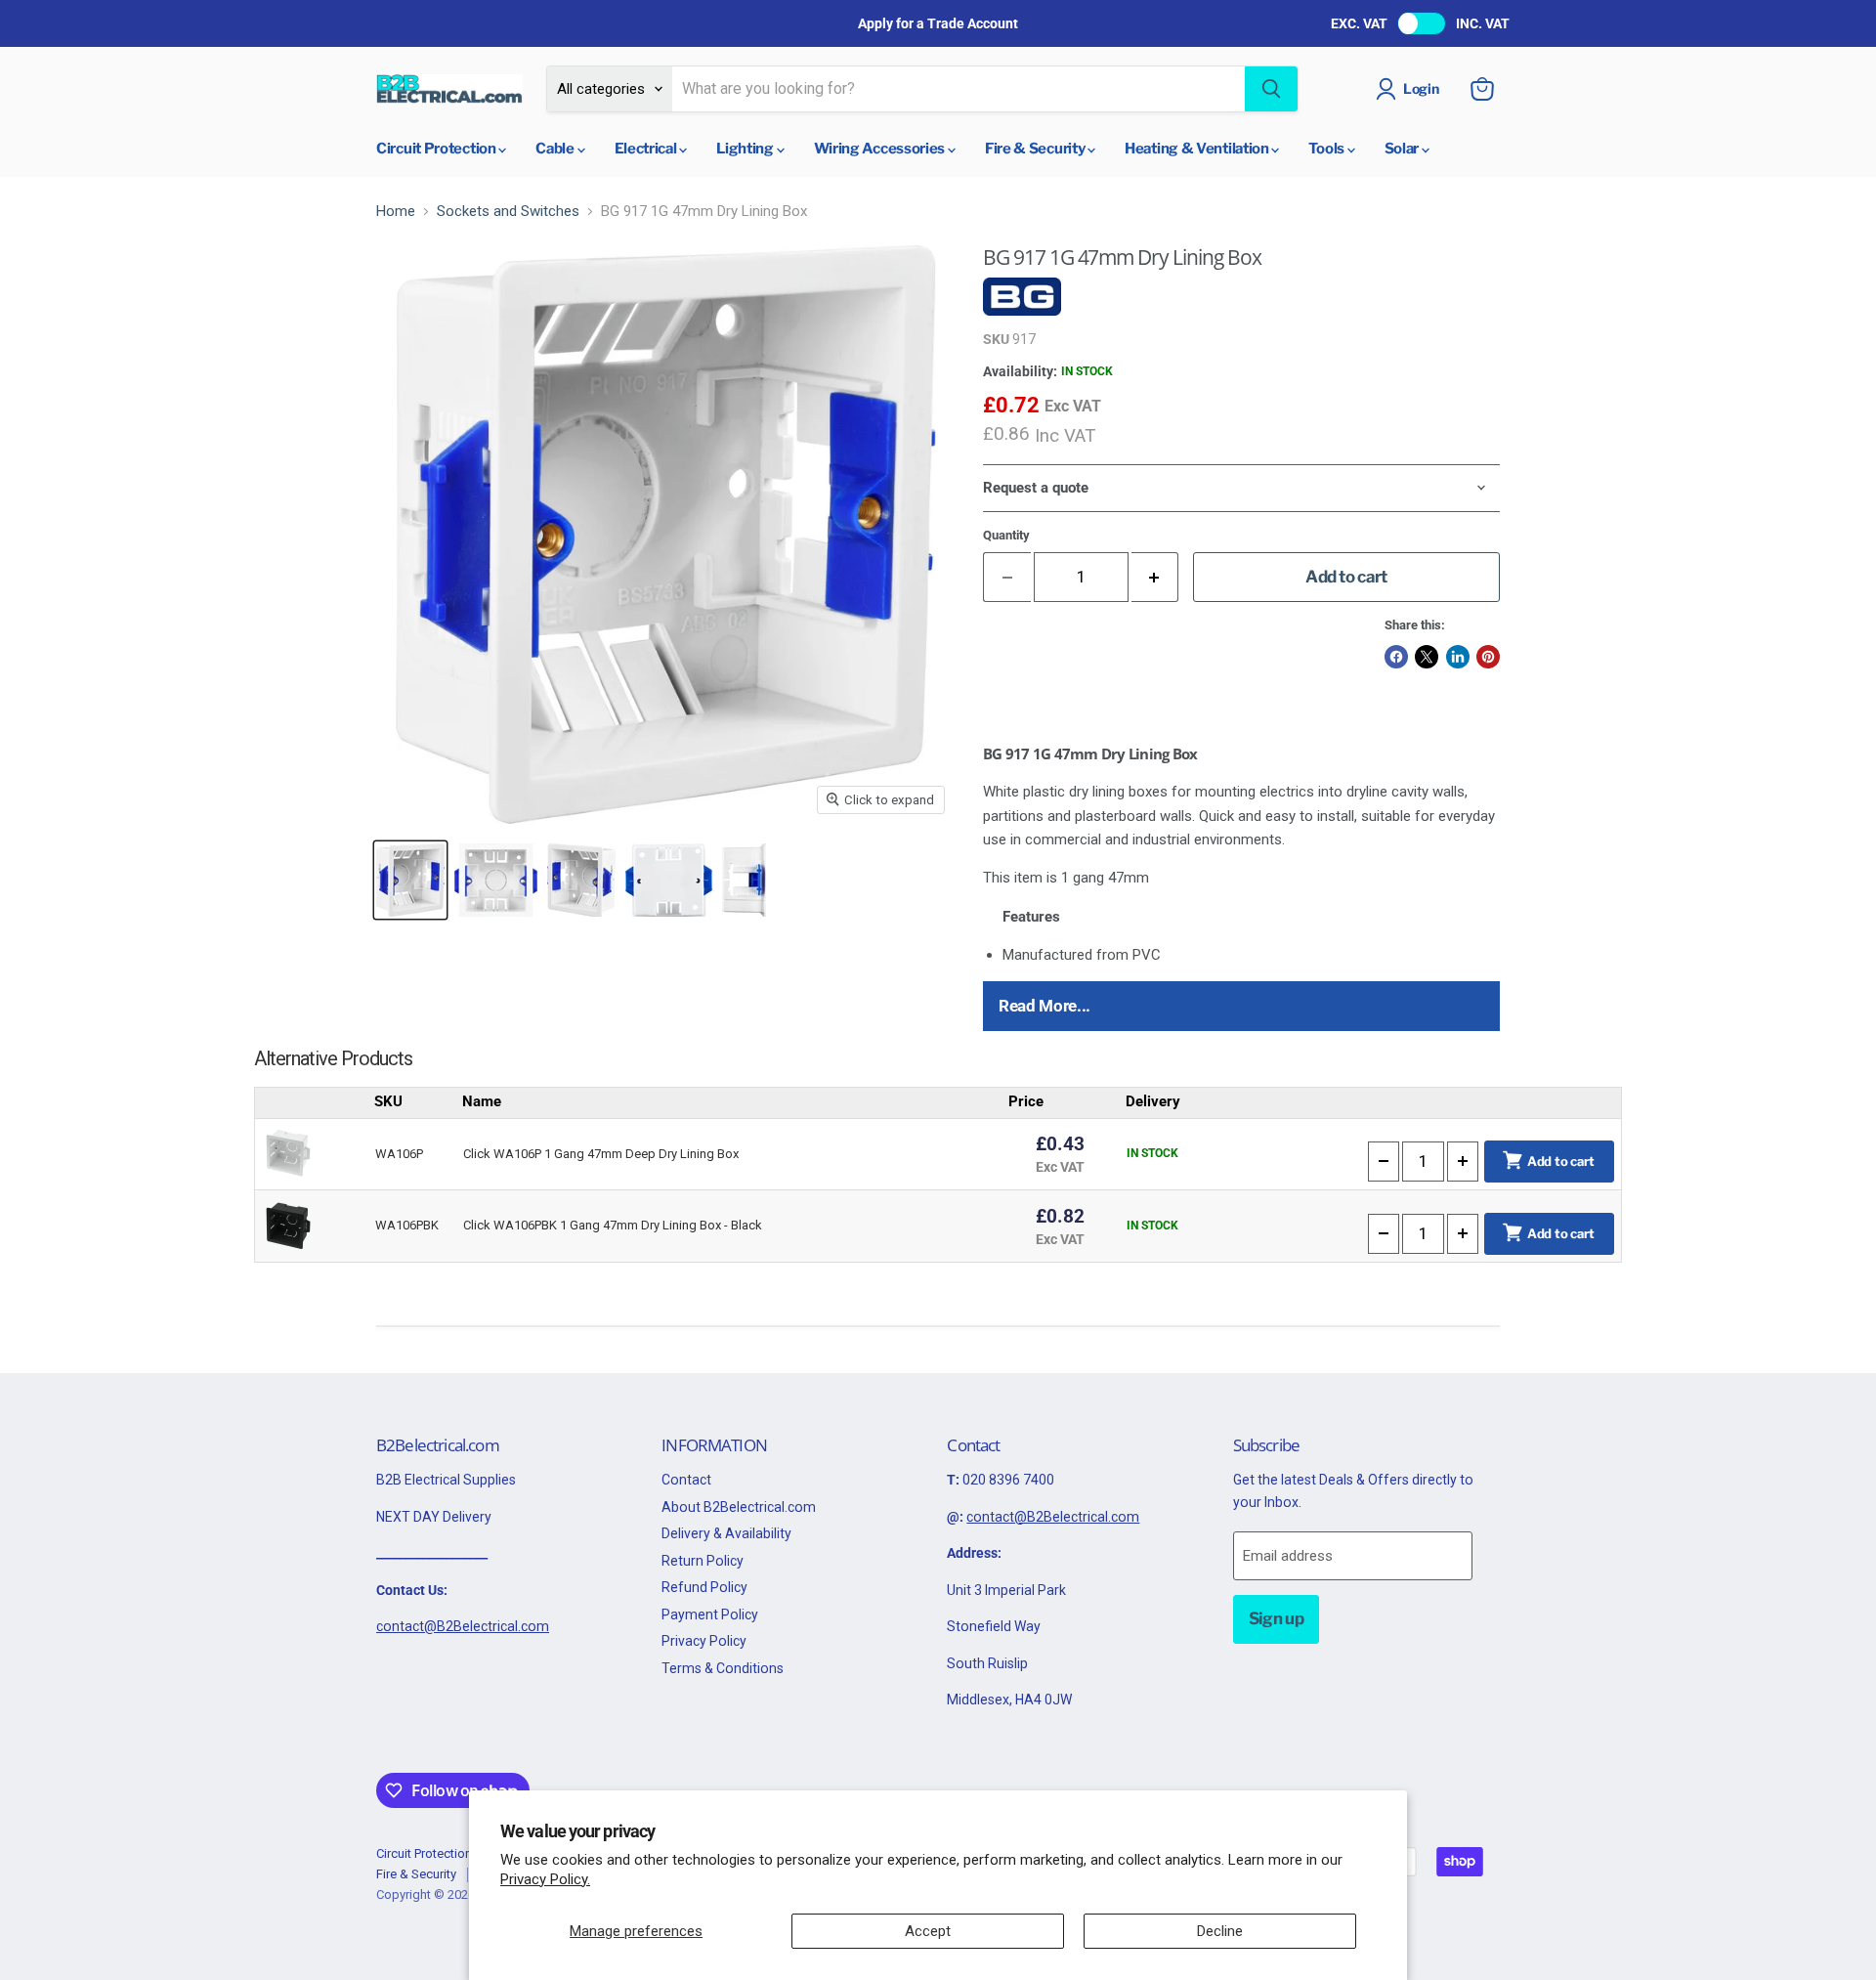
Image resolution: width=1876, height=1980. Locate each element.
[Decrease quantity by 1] (1384, 1162)
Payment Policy (710, 1614)
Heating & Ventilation (1198, 149)
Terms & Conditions (723, 1668)
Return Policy (703, 1561)
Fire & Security (1036, 149)
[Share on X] (1427, 657)
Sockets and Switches (508, 212)
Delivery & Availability (726, 1533)
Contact (686, 1480)
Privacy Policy (704, 1641)
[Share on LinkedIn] (1458, 657)
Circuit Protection (437, 149)
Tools (1327, 149)
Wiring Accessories (881, 149)
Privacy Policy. (545, 1879)
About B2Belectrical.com (739, 1507)
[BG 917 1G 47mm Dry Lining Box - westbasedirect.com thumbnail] (410, 880)
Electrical (647, 149)
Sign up (1277, 1618)
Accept (928, 1931)
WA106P (399, 1154)
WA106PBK (407, 1225)
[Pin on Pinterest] (1488, 657)
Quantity (1006, 535)
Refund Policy (704, 1587)
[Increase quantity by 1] (1155, 577)
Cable (556, 149)
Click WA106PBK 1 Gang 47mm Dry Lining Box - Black (613, 1225)
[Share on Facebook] (1396, 657)
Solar (1403, 149)
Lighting (746, 149)
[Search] (1271, 89)
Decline (1220, 1931)
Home (396, 212)
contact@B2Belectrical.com (463, 1626)
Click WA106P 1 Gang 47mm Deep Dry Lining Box (601, 1154)
